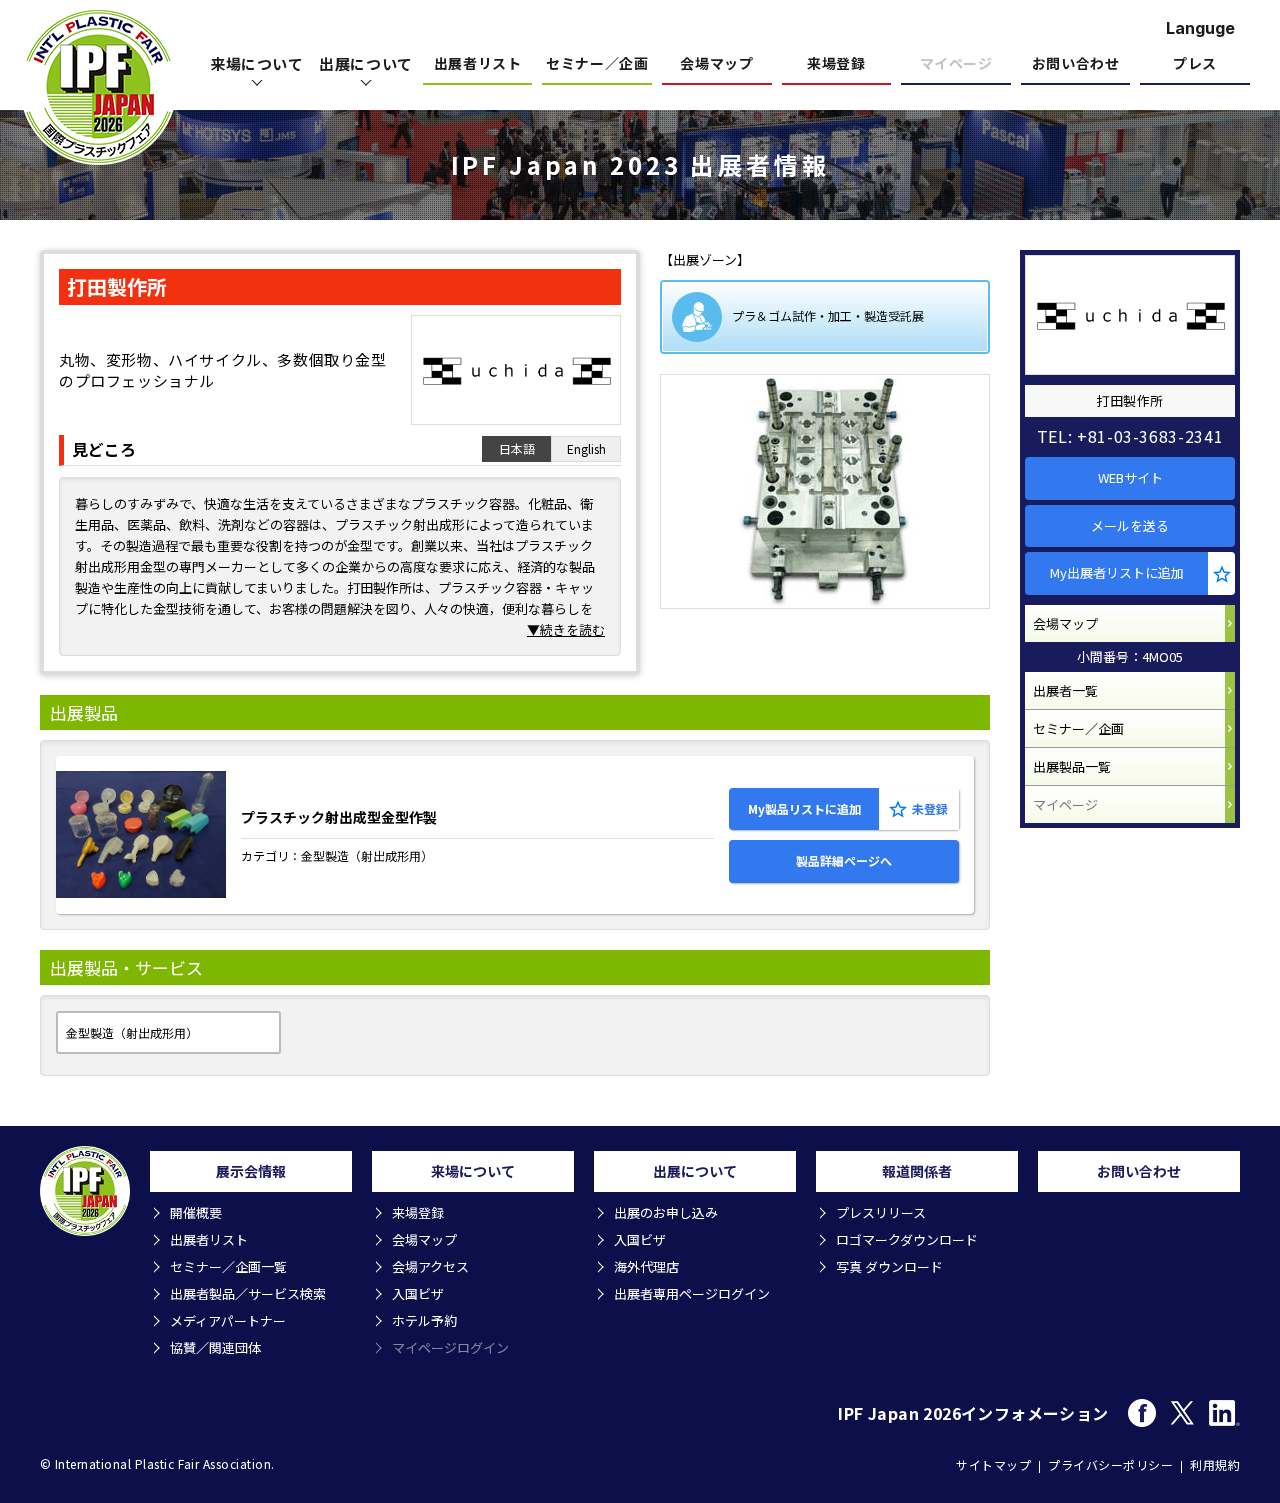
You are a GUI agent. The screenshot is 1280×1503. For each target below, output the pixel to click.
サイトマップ (993, 1464)
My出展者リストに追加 (1117, 572)
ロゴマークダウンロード (907, 1239)
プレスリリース (881, 1212)
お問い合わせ (1075, 64)
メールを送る (1130, 525)
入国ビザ (418, 1293)
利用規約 (1215, 1464)
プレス (1195, 64)
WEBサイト (1130, 477)
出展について (366, 63)
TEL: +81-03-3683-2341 (1130, 436)
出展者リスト (477, 64)
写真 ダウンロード (889, 1266)
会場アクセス (430, 1266)
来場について (257, 63)
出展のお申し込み (666, 1212)
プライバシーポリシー (1110, 1464)
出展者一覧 (1065, 690)
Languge (1200, 28)
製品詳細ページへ (844, 860)
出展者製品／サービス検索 (248, 1293)
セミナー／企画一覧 (228, 1266)
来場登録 (836, 64)
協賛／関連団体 (215, 1347)
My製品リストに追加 (804, 808)
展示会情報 (251, 1171)
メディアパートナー (228, 1320)
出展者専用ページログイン (692, 1293)
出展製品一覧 (1072, 766)
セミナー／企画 (597, 64)
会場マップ (716, 64)
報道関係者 (917, 1171)
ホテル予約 (424, 1320)
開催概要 (196, 1212)
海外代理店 (646, 1266)
